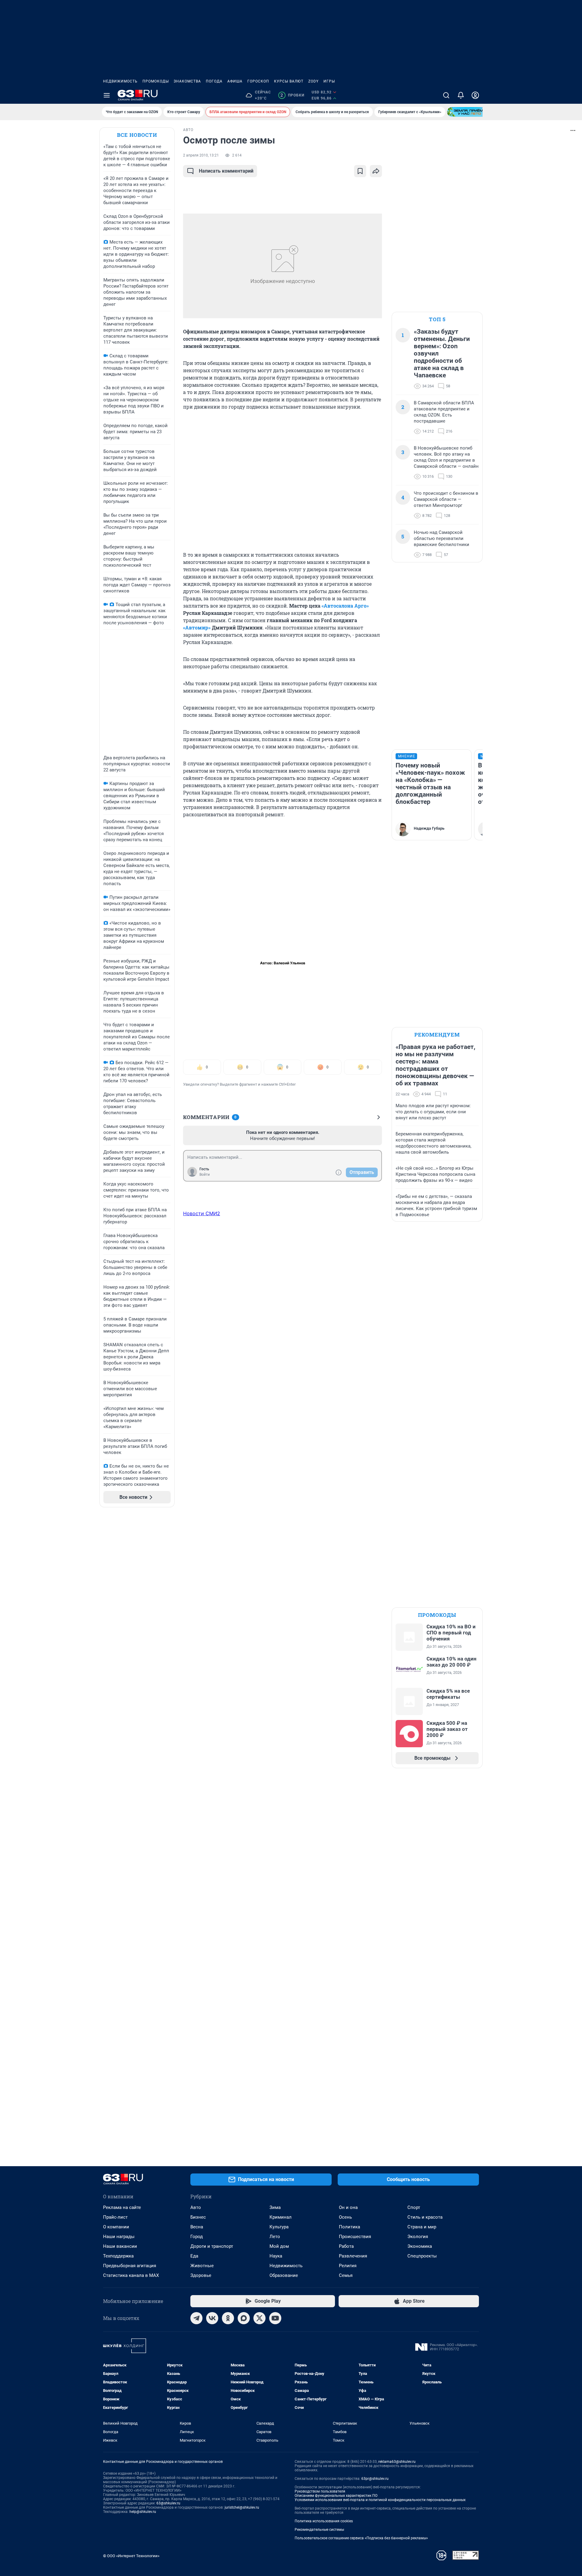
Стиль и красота (425, 2217)
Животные (202, 2266)
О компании (116, 2227)
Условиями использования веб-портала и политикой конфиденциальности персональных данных (380, 2500)
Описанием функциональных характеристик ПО (336, 2496)
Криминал (281, 2217)
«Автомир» (197, 627)
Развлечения (353, 2256)
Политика (350, 2227)
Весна (197, 2227)
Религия (348, 2266)
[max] (244, 2318)
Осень (345, 2217)
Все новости (137, 135)
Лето (275, 2237)
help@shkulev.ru (143, 2512)
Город (197, 2237)
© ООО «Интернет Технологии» (131, 2556)
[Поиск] (446, 95)
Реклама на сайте (122, 2207)
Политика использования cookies (324, 2521)
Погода (214, 81)
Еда (194, 2256)
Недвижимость (120, 81)
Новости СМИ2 (202, 1213)
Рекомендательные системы (319, 2530)
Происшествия (355, 2237)
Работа (346, 2246)
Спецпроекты (422, 2256)
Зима (275, 2207)
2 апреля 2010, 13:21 (201, 155)
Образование (284, 2275)
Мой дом (279, 2246)
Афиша (235, 81)
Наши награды (119, 2237)
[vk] (212, 2318)
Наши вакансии (120, 2246)
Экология (418, 2237)
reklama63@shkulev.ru (397, 2462)
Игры (329, 81)
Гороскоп (258, 81)
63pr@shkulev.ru (375, 2479)
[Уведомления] (461, 95)
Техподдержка (118, 2256)
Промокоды (156, 81)
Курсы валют (289, 81)
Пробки (292, 95)
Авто (196, 2207)
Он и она (348, 2207)
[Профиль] (475, 95)
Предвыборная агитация (130, 2266)
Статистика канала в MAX (131, 2275)
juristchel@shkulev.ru (242, 2507)
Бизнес (198, 2217)
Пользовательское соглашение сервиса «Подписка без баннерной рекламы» (361, 2538)
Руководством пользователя (320, 2491)
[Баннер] (469, 112)
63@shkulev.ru (168, 2503)
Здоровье (201, 2275)
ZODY (313, 81)
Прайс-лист (115, 2217)
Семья (346, 2275)
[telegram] (196, 2318)
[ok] (228, 2318)
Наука (276, 2256)
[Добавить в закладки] (360, 171)
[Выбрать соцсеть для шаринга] (376, 171)
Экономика (420, 2246)
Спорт (414, 2207)
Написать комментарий (226, 171)
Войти (205, 1175)
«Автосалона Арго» (345, 606)
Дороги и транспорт (212, 2246)
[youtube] (275, 2318)
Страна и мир (422, 2227)
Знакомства (187, 81)
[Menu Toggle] (107, 95)
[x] (259, 2318)
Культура (279, 2227)
